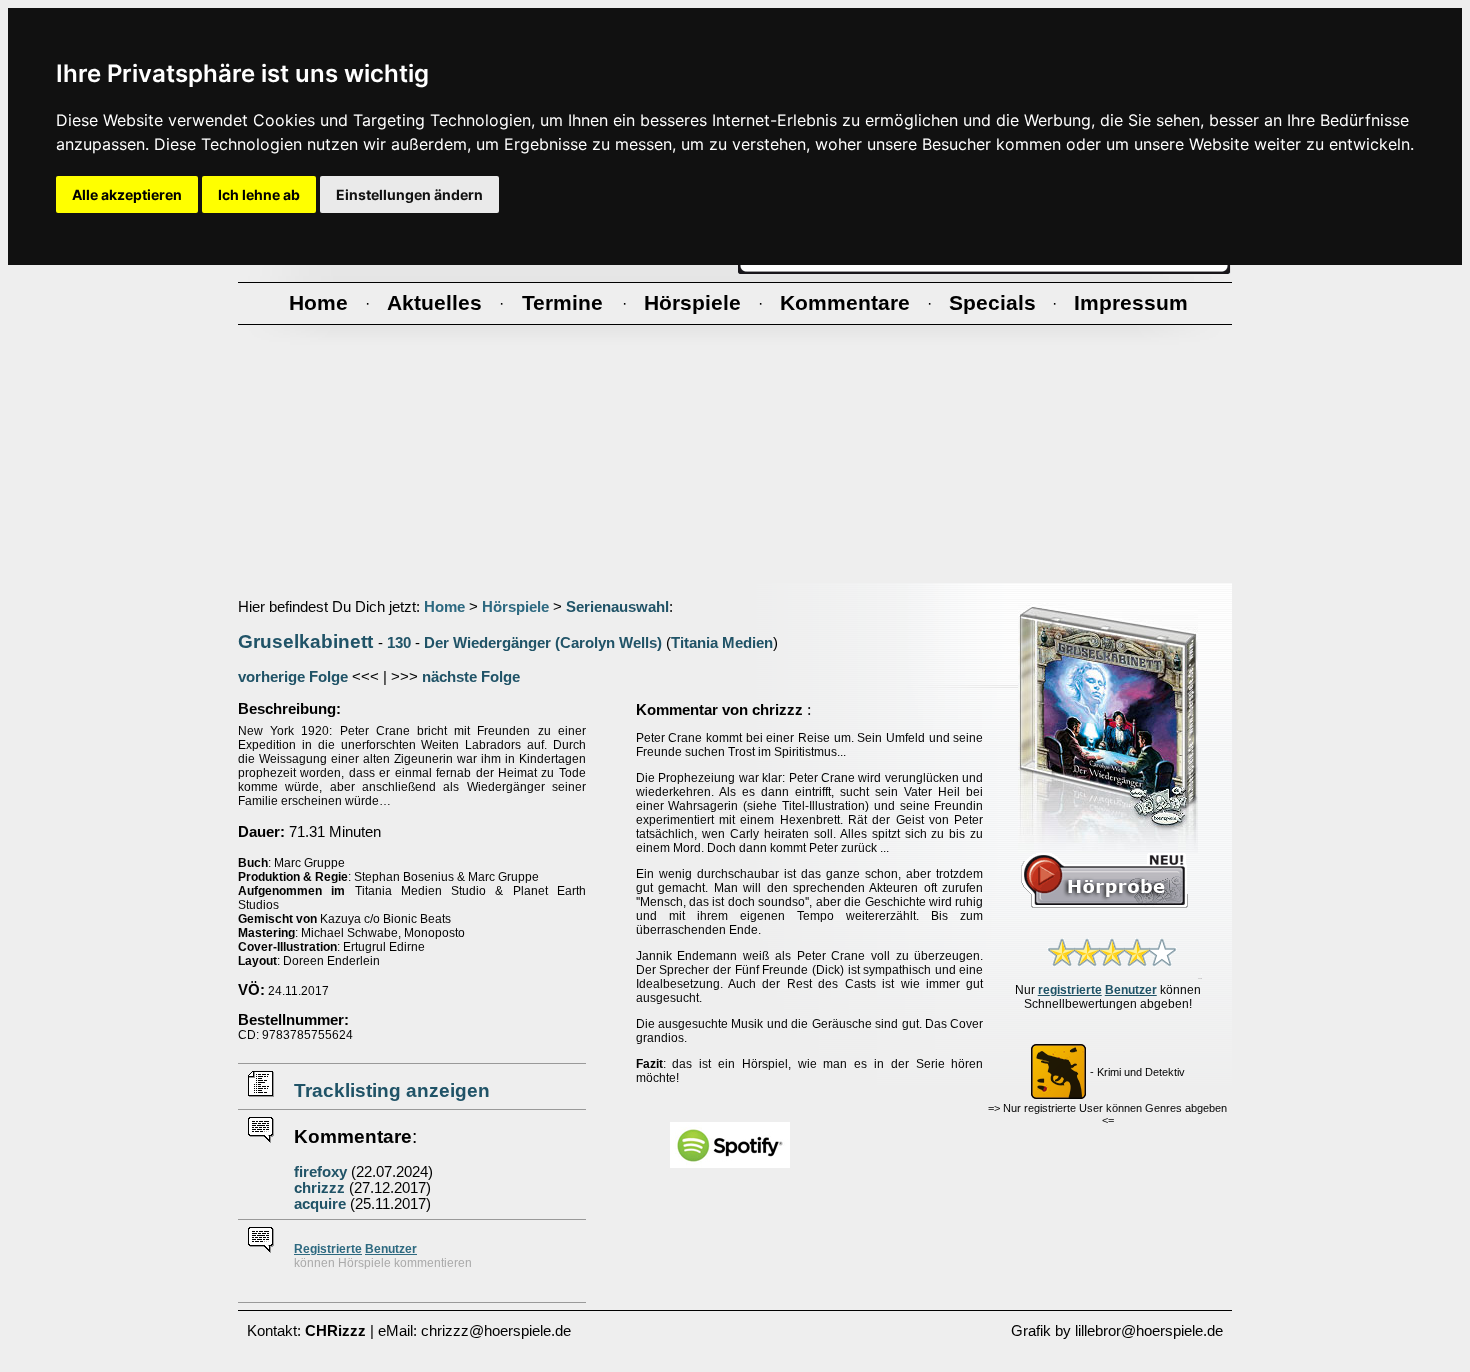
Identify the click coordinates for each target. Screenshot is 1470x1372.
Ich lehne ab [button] (259, 194)
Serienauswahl (617, 607)
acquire (320, 1204)
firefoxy (320, 1172)
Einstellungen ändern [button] (409, 194)
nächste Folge (471, 677)
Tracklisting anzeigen (392, 1090)
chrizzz (319, 1188)
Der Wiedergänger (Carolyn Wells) (543, 643)
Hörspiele (515, 607)
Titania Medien (722, 643)
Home (444, 607)
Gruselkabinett (305, 641)
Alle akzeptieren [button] (127, 194)
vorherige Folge (293, 677)
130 (399, 643)
